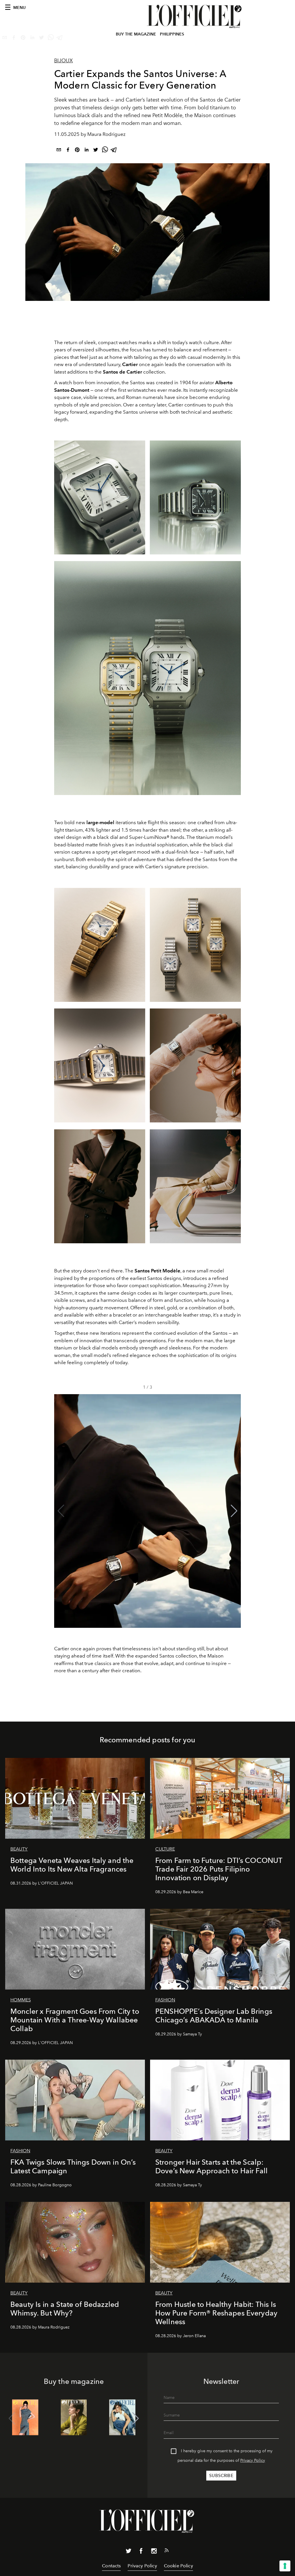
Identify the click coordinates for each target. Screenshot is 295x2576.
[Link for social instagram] (154, 2552)
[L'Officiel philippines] (195, 16)
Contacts (111, 2566)
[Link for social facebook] (141, 2552)
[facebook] (68, 151)
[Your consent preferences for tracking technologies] (285, 2566)
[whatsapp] (105, 151)
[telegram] (114, 151)
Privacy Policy (253, 2460)
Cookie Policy (178, 2566)
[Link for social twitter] (128, 2552)
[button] (234, 1511)
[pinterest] (77, 151)
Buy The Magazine (136, 34)
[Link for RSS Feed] (167, 2551)
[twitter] (96, 151)
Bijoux (64, 61)
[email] (59, 151)
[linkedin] (86, 151)
